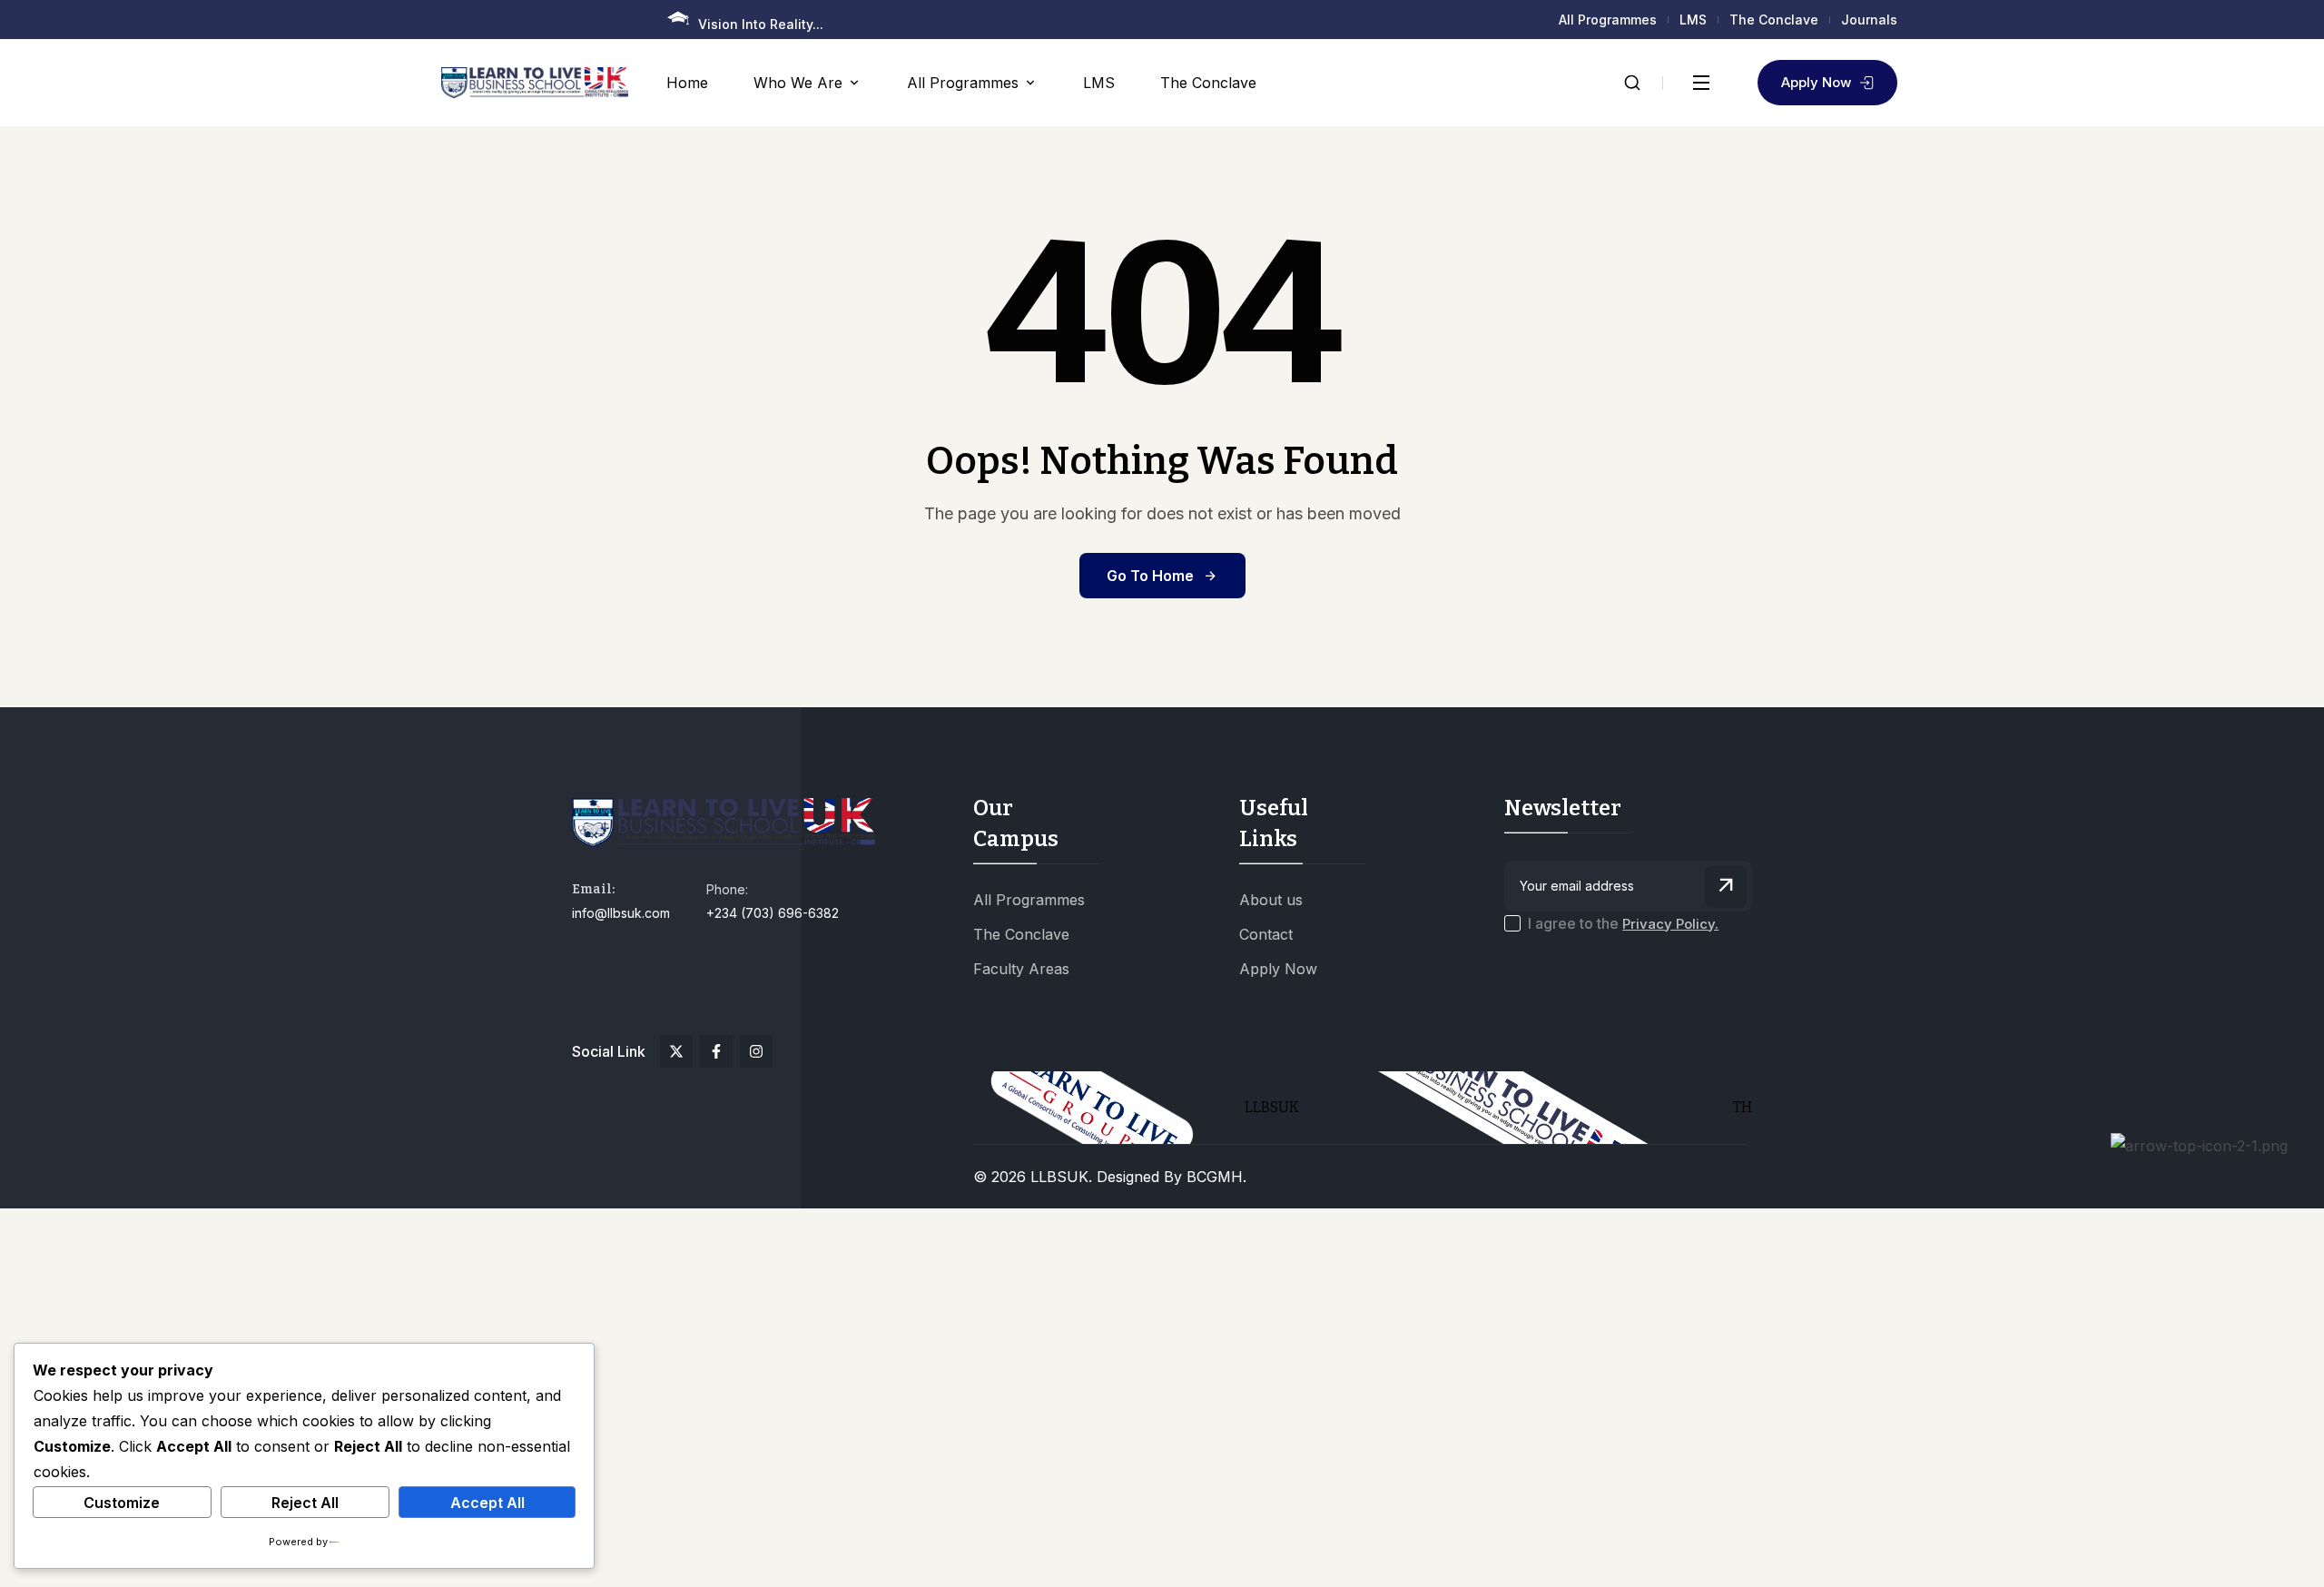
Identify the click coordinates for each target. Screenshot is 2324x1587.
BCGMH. (1216, 1177)
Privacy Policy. (1670, 924)
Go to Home (1150, 576)
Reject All (305, 1503)
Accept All (487, 1503)
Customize (122, 1503)
